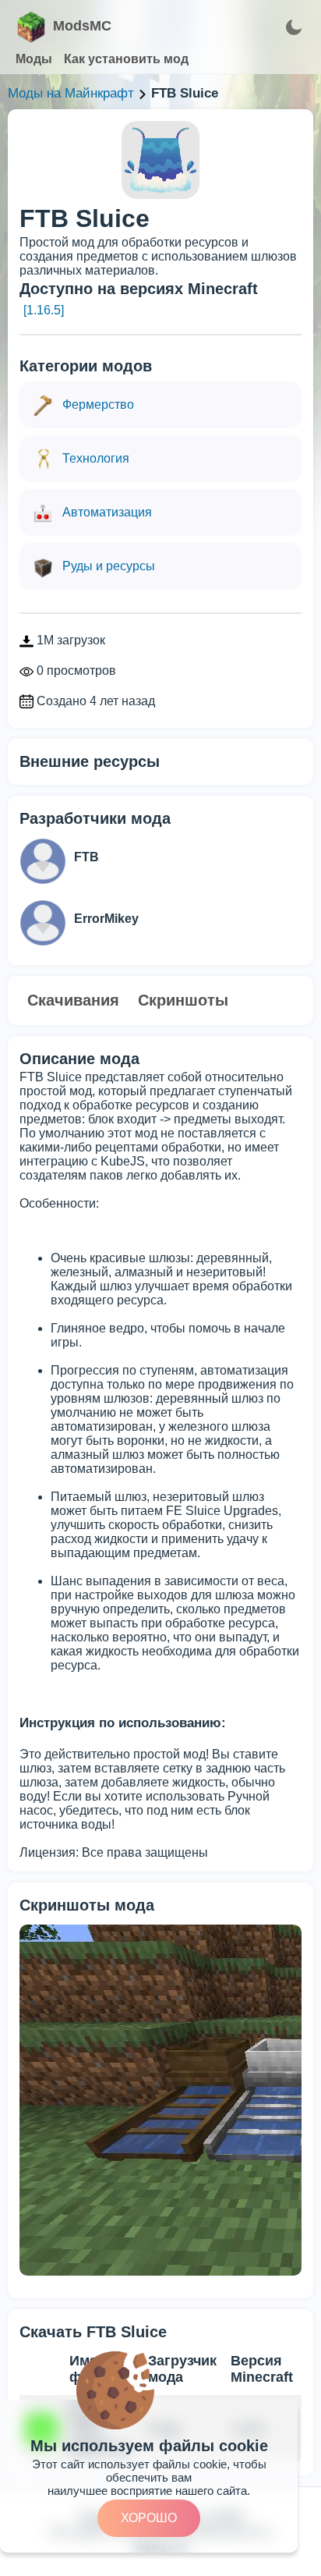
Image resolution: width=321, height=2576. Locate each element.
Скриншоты (183, 1000)
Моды (34, 59)
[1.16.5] (44, 310)
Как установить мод (126, 59)
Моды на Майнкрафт (71, 93)
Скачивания (73, 1000)
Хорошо (149, 2518)
